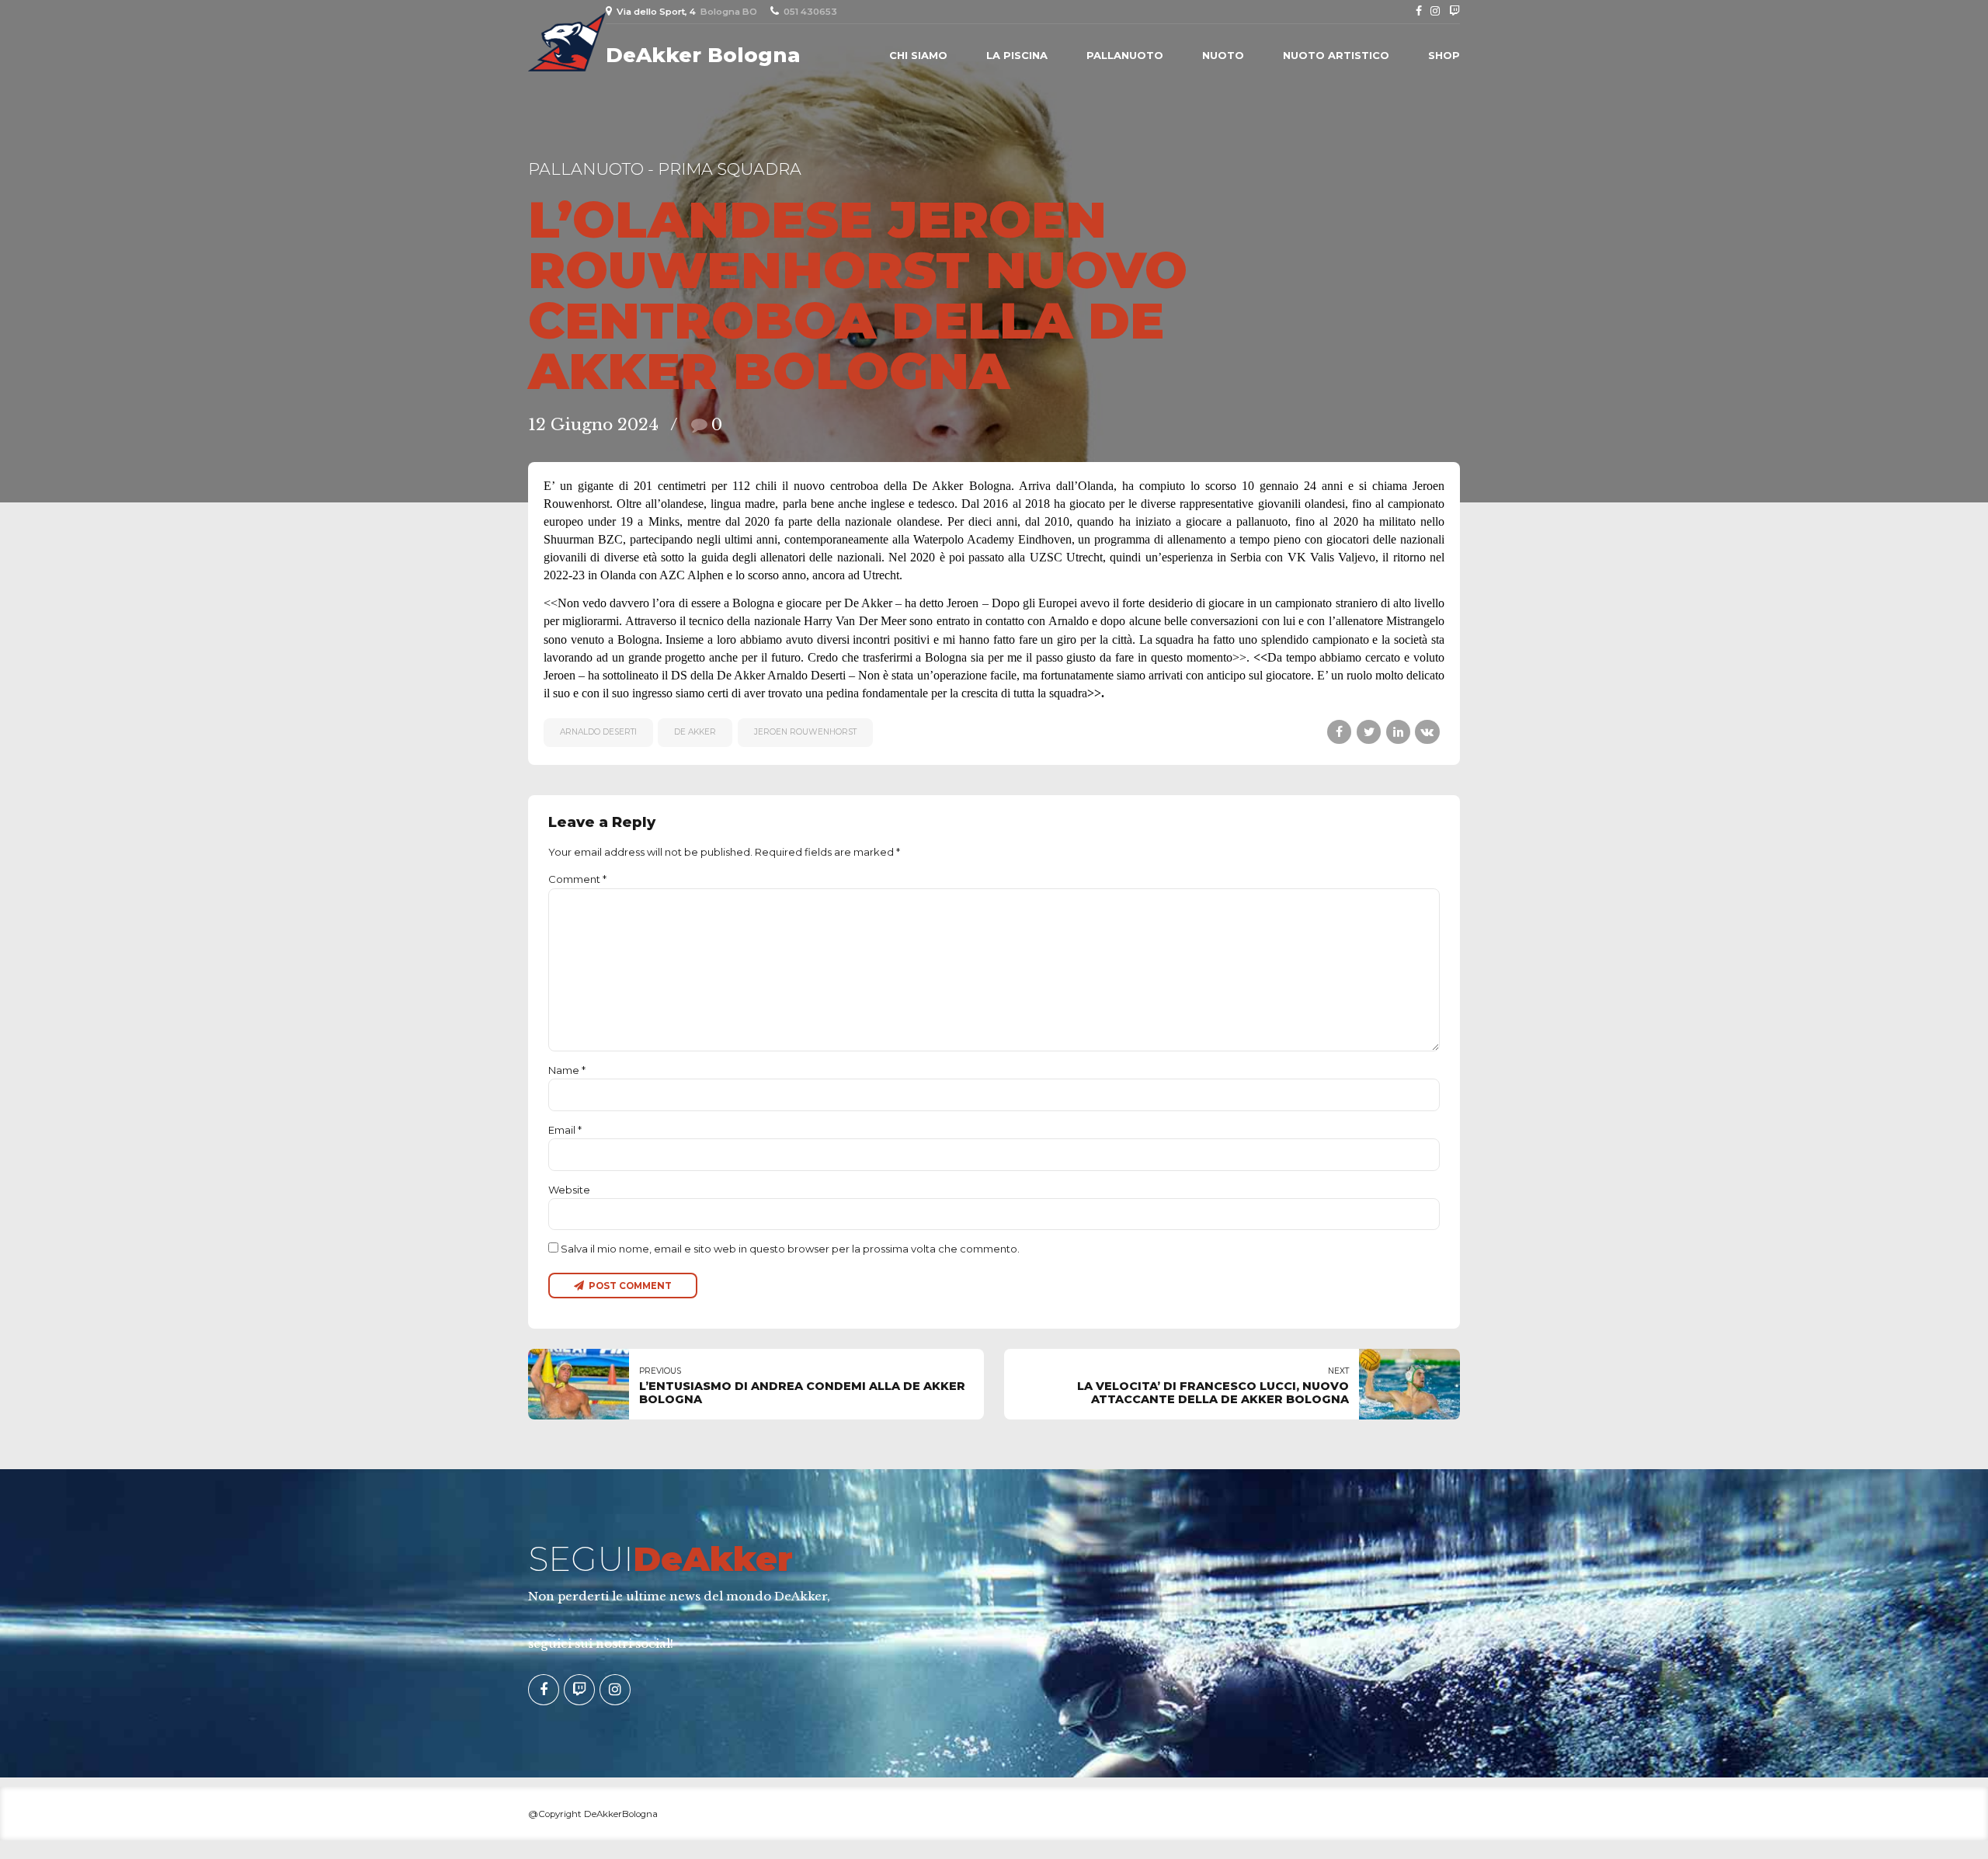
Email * (565, 1130)
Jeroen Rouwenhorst (805, 732)
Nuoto (1223, 55)
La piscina (1017, 55)
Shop (1444, 55)
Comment (577, 879)
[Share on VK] (1427, 732)
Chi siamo (918, 55)
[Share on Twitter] (1369, 732)
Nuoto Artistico (1336, 55)
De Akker (695, 732)
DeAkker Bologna (703, 55)
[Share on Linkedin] (1398, 732)
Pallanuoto (1125, 55)
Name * (567, 1070)
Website (569, 1190)
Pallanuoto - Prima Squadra (665, 169)
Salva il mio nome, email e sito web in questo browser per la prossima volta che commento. (790, 1249)
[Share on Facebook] (1339, 732)
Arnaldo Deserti (598, 732)
